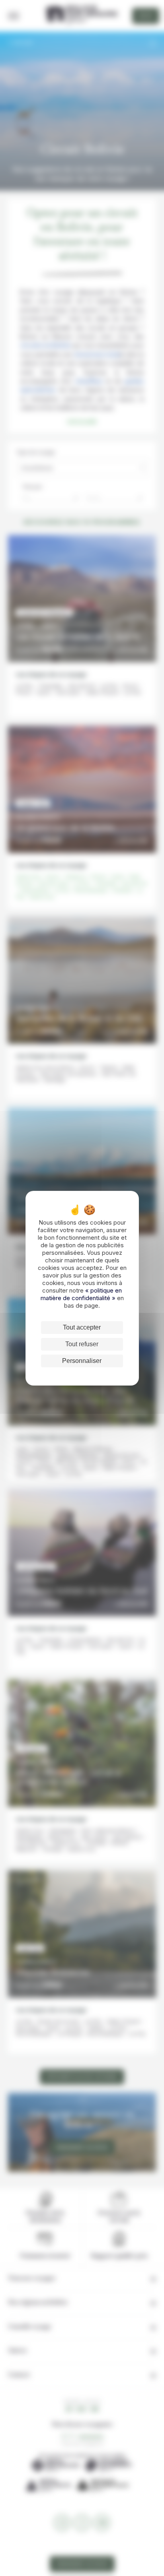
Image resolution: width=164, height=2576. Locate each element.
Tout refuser (82, 1344)
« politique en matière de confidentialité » (81, 1294)
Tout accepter (82, 1327)
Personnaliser (82, 1361)
